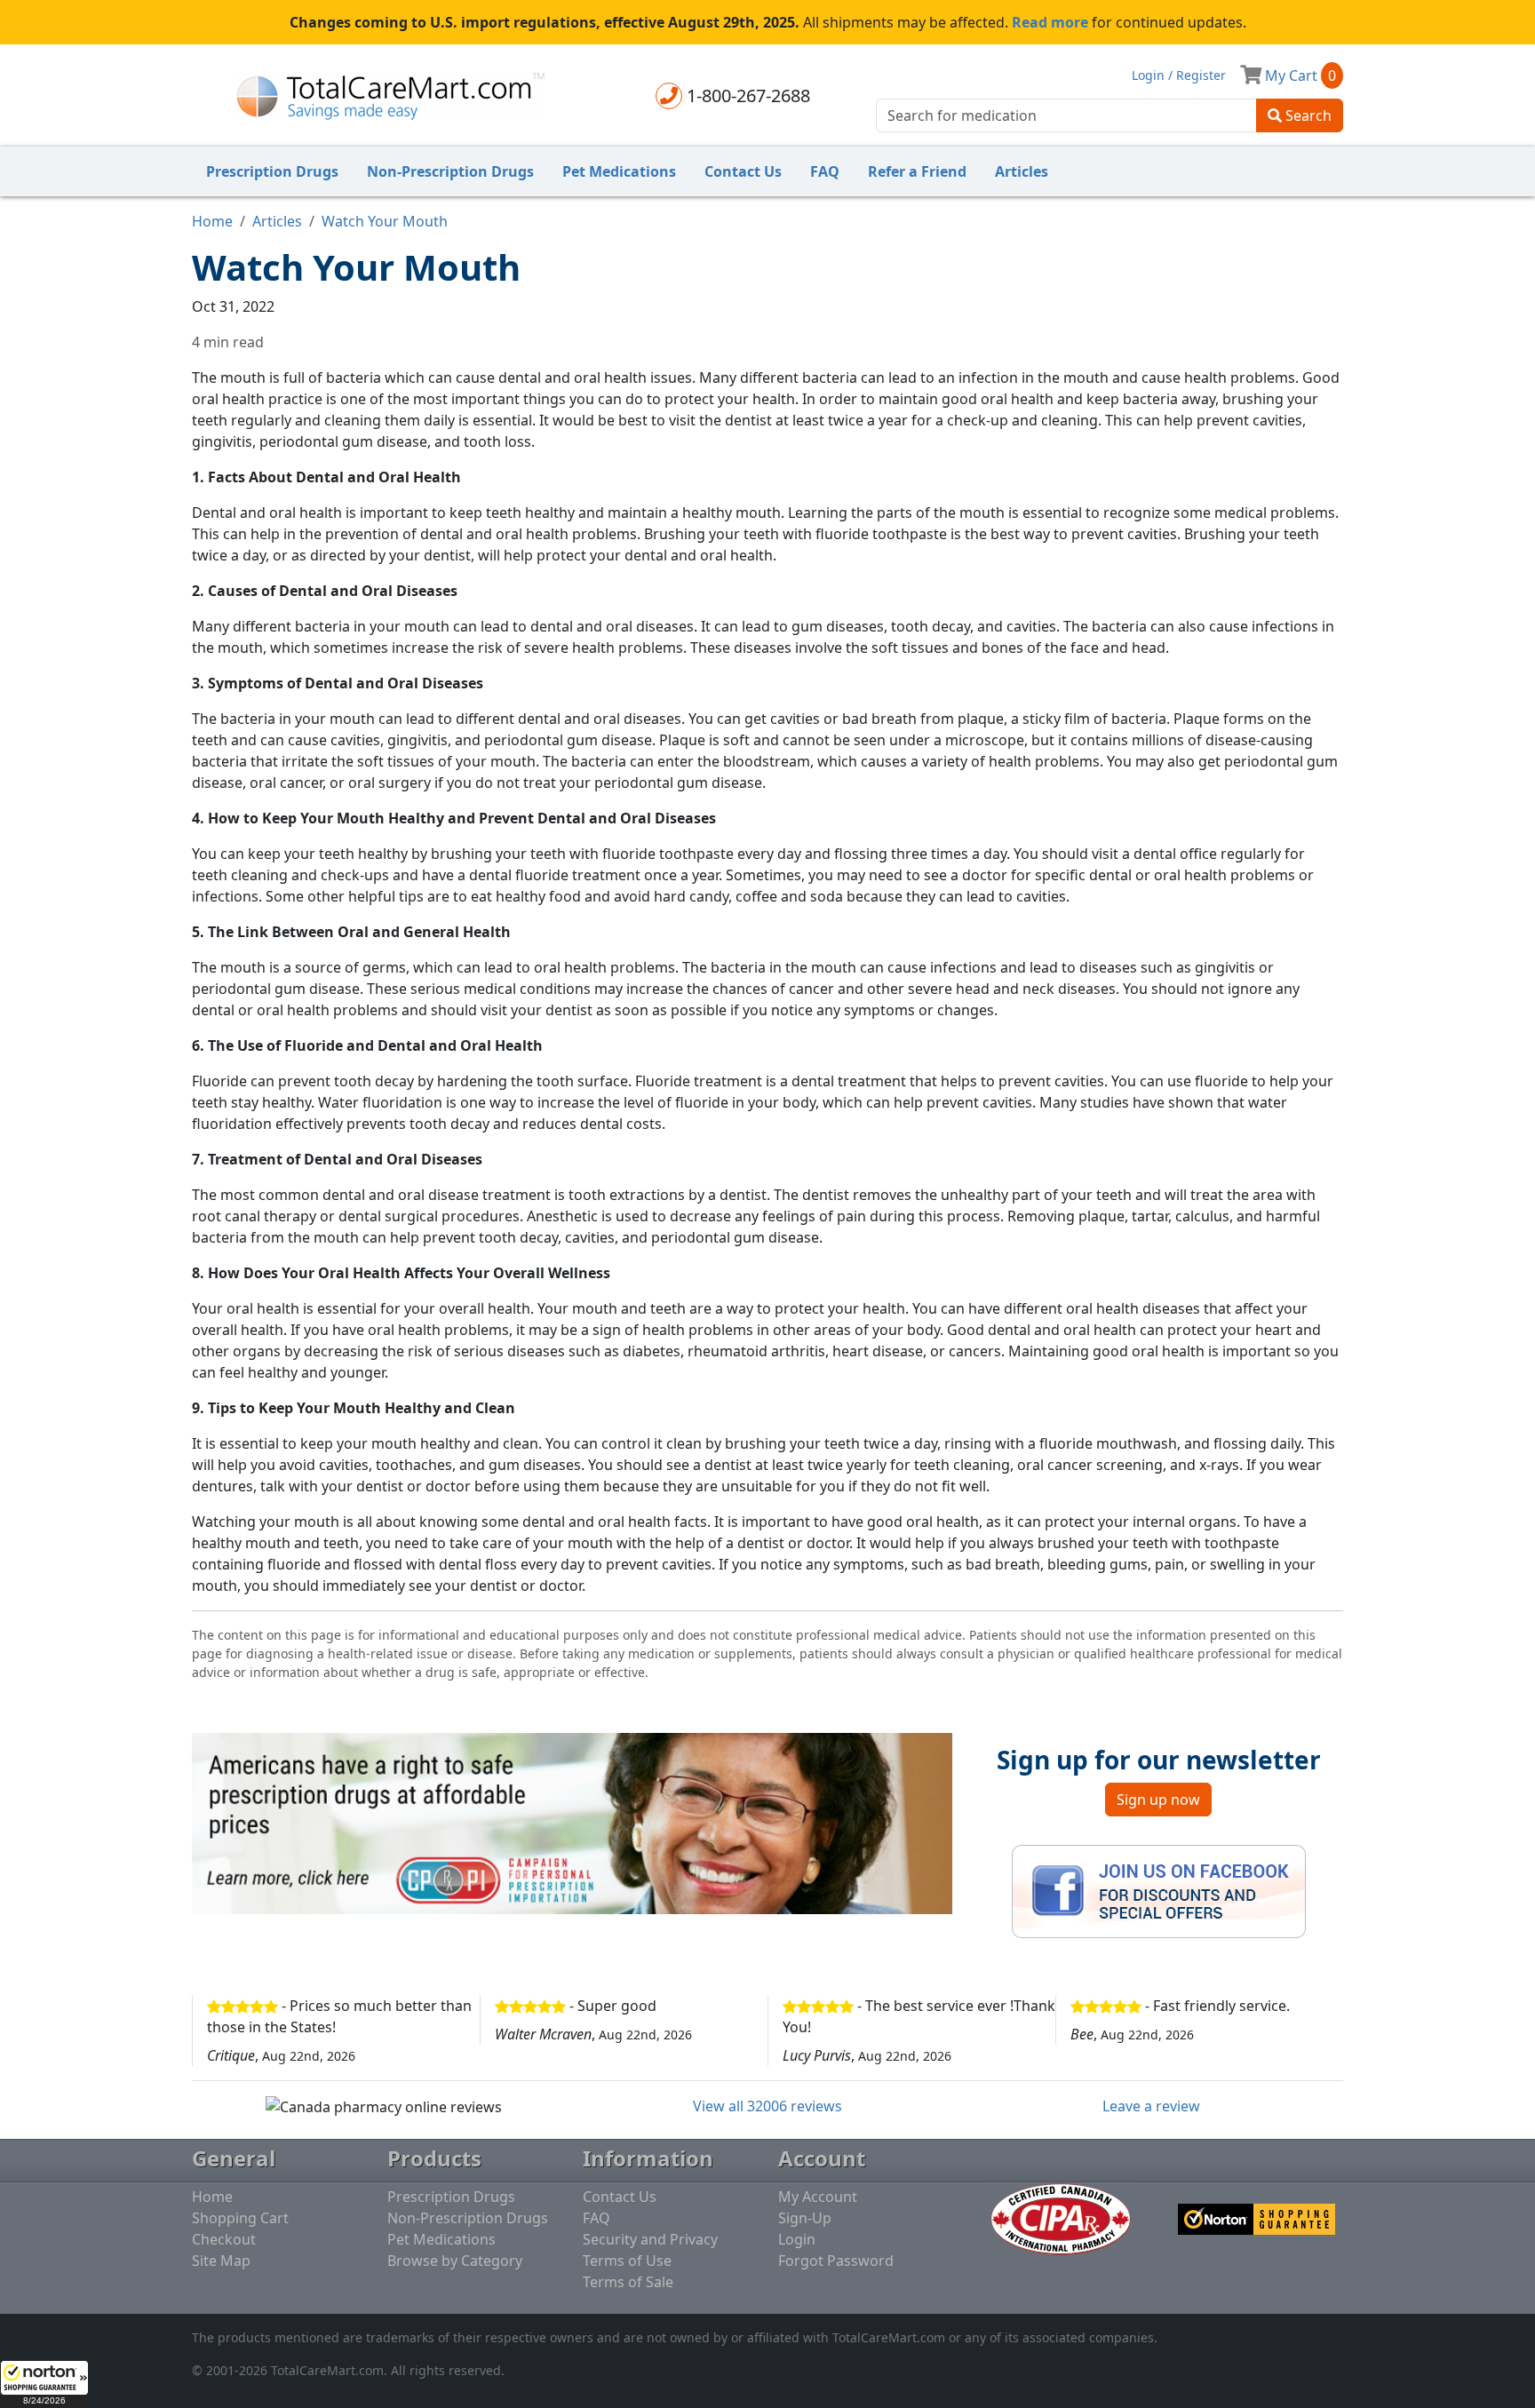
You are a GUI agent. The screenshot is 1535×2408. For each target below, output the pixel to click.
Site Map (221, 2261)
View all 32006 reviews (767, 2106)
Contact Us (743, 171)
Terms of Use (627, 2261)
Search (1307, 115)
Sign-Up (805, 2218)
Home (212, 221)
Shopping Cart (240, 2218)
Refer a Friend (917, 171)
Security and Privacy (650, 2239)
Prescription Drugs (272, 171)
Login (797, 2239)
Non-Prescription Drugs (450, 171)
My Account (818, 2197)
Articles (1022, 171)
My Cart (1299, 75)
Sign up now (1158, 1800)
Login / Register (1179, 75)
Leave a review (1151, 2106)
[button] (44, 2384)
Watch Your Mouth (385, 221)
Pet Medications (619, 171)
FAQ (825, 171)
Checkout (224, 2239)
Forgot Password (836, 2261)
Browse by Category (455, 2261)
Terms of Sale (628, 2282)
